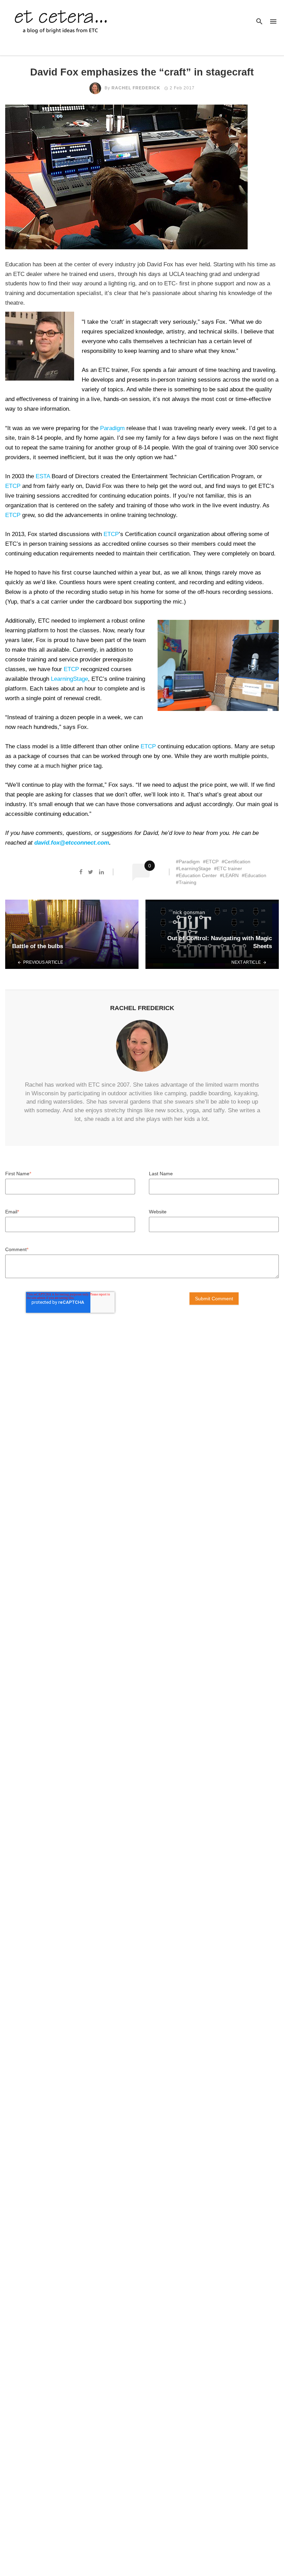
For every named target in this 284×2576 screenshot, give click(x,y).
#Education (254, 875)
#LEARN (229, 875)
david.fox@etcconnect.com (72, 843)
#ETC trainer (228, 868)
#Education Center (196, 875)
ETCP (13, 486)
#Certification (236, 862)
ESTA (43, 476)
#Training (186, 882)
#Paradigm (188, 862)
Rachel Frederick (136, 88)
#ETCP (211, 862)
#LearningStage (193, 868)
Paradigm (112, 428)
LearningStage (69, 679)
